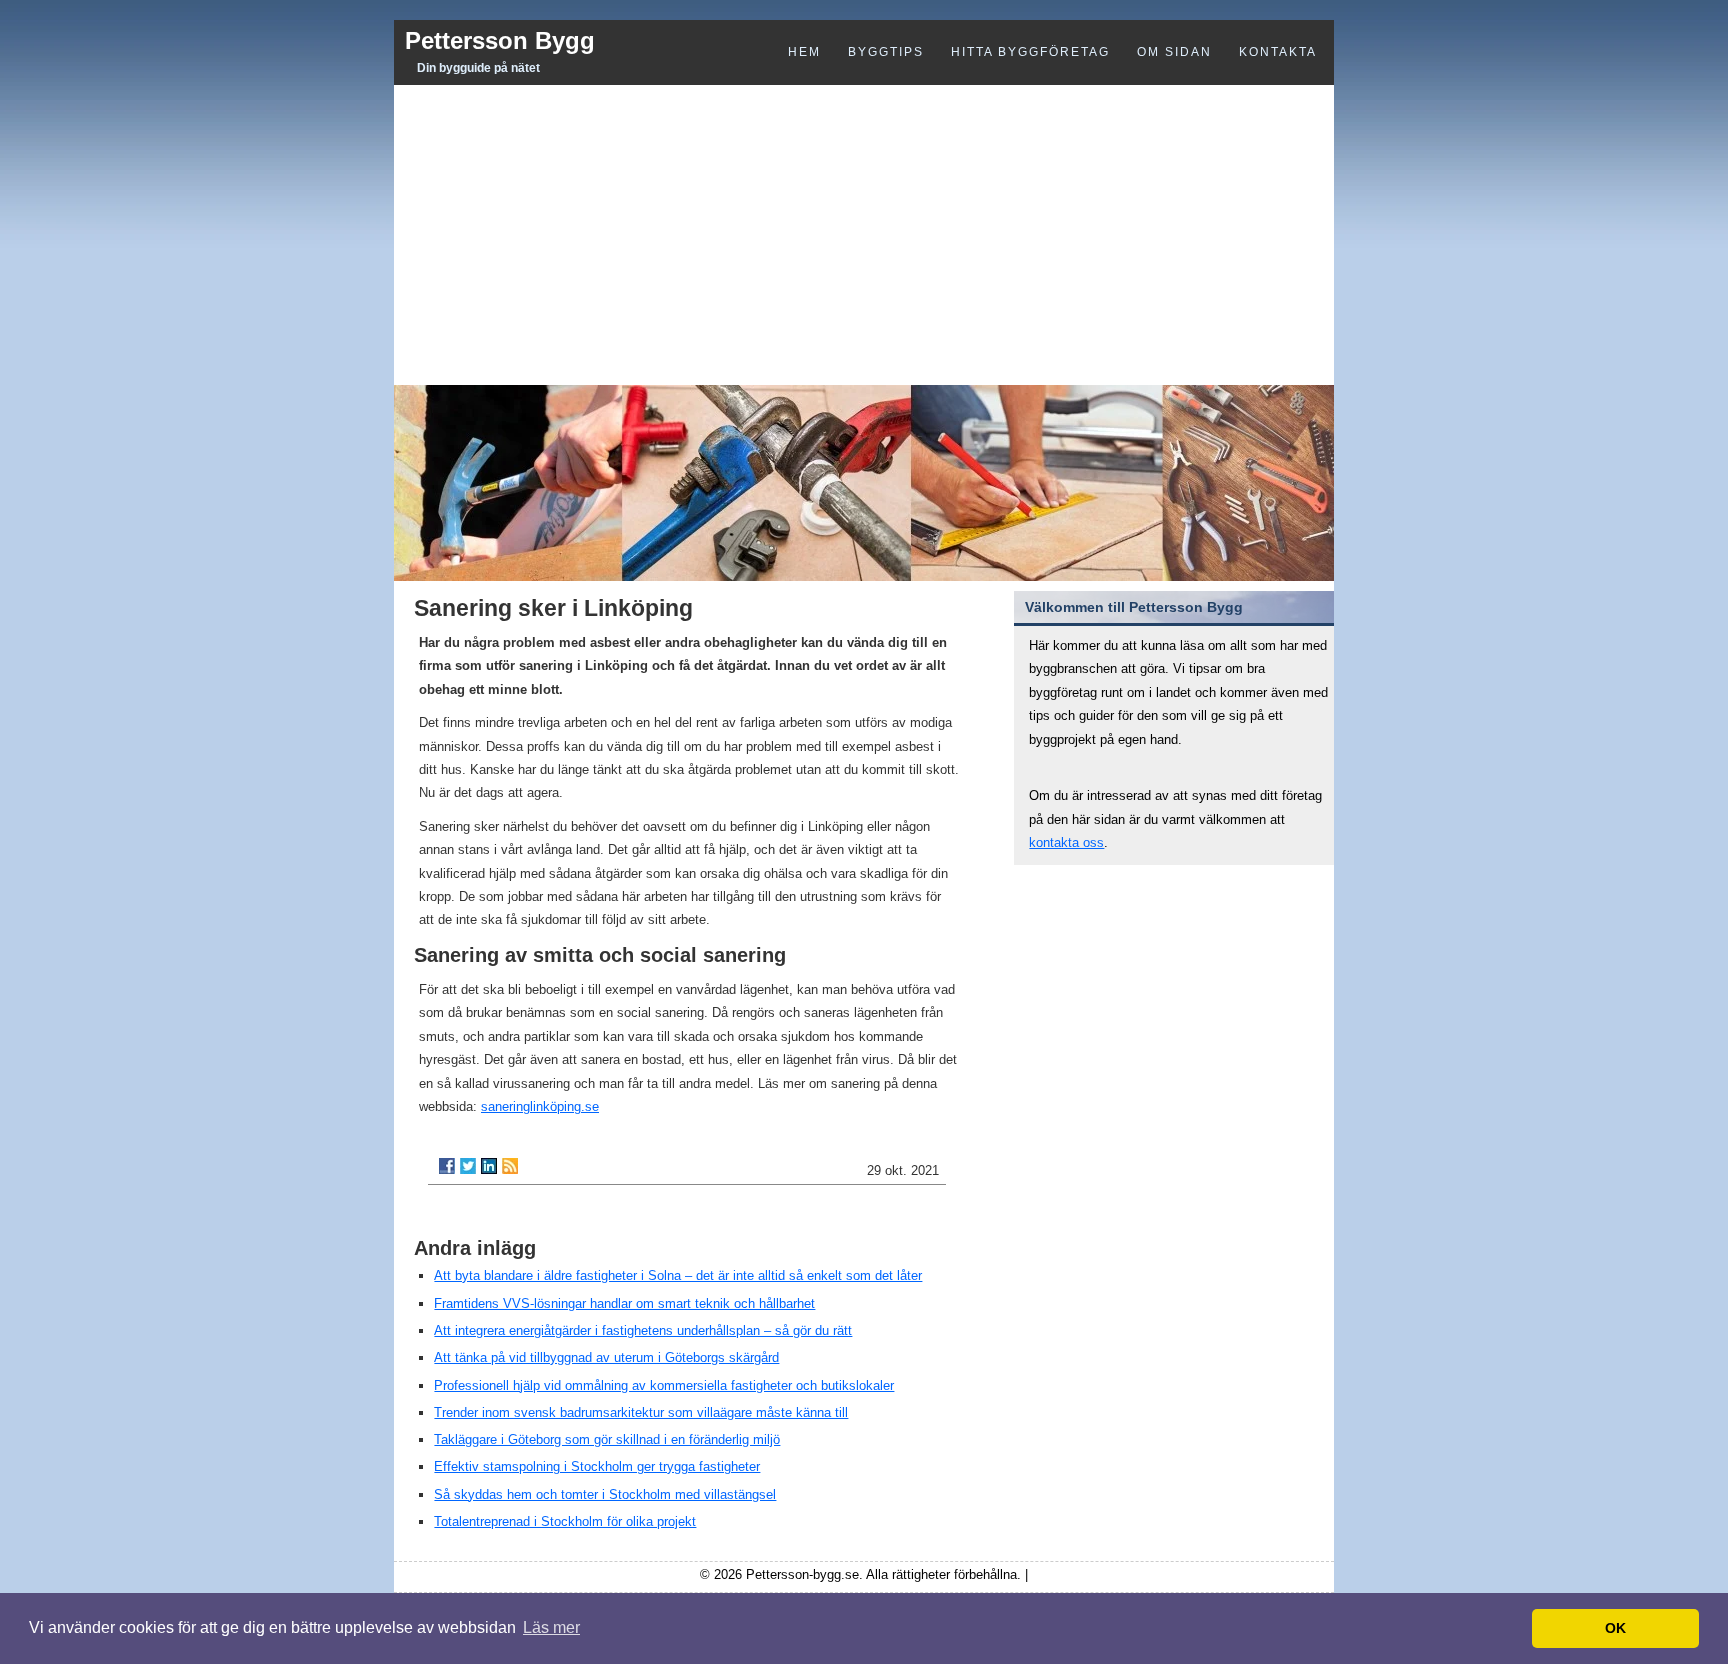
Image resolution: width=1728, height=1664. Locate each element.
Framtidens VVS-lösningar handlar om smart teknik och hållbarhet (624, 1303)
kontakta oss (1066, 842)
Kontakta (1278, 52)
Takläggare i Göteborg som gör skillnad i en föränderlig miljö (607, 1439)
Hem (804, 52)
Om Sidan (1174, 52)
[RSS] (510, 1166)
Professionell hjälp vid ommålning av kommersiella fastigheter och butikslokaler (664, 1385)
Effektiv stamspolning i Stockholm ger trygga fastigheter (597, 1466)
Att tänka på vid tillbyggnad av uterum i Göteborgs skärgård (606, 1357)
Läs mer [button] (551, 1627)
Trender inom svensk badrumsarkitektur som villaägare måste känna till (641, 1412)
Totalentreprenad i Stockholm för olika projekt (565, 1521)
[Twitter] (468, 1166)
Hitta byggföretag (1030, 52)
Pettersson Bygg (500, 40)
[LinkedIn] (489, 1166)
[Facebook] (447, 1166)
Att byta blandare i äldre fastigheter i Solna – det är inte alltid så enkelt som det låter (678, 1275)
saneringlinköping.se (540, 1106)
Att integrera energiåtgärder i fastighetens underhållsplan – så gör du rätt (643, 1330)
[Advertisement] (864, 235)
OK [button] (1615, 1628)
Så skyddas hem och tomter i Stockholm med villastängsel (605, 1494)
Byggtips (886, 52)
